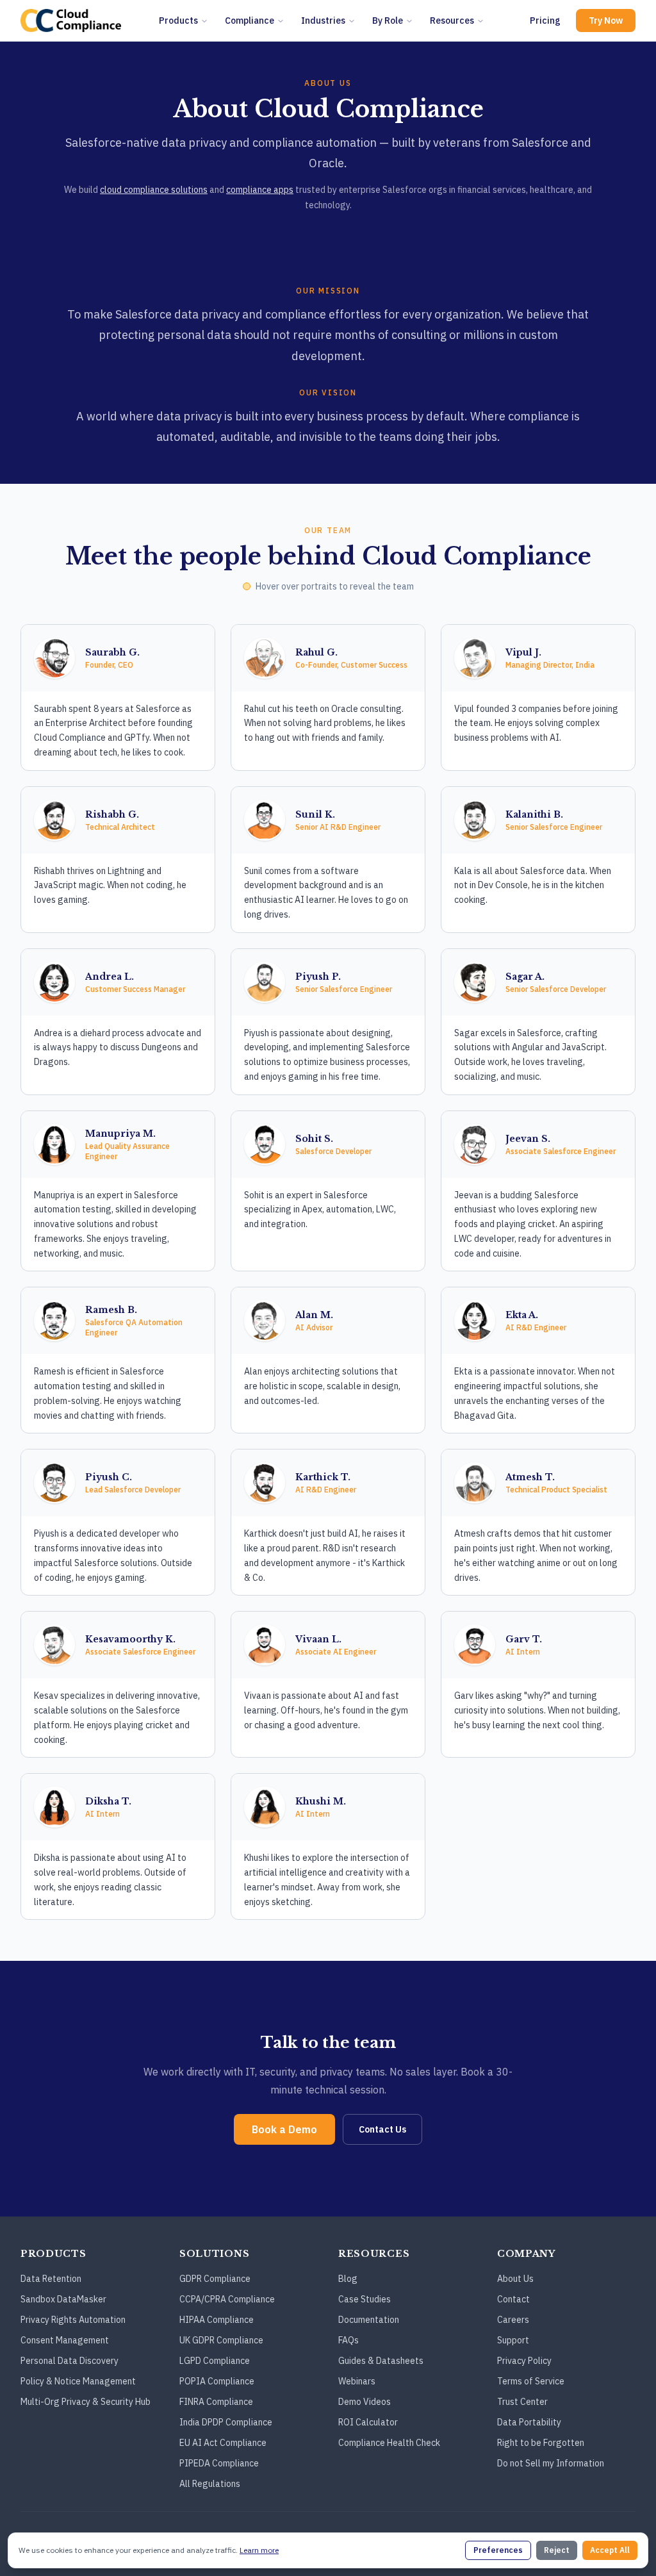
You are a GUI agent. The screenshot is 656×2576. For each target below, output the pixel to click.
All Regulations (210, 2484)
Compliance (250, 21)
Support (513, 2340)
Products (178, 21)
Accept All (610, 2550)
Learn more (259, 2550)
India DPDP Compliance (226, 2422)
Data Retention (51, 2279)
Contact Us (382, 2129)
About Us (515, 2279)
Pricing (545, 21)
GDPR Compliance (215, 2279)
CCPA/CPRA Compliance (227, 2299)
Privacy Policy (524, 2361)
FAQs (348, 2340)
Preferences (498, 2550)
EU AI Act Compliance (223, 2443)
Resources (452, 21)
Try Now (606, 21)
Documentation (369, 2320)
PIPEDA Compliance (219, 2463)
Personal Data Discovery (70, 2361)
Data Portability (529, 2422)
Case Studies (365, 2299)
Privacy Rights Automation (73, 2320)
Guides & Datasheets (381, 2361)
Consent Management (65, 2340)
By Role (388, 21)
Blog (348, 2279)
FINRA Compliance (216, 2402)
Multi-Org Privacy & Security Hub (86, 2402)
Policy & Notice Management (78, 2381)
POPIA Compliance (217, 2381)
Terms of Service (531, 2381)
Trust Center (522, 2402)
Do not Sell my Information (551, 2463)
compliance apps (260, 190)
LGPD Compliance (215, 2361)
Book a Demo (284, 2129)
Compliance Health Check (389, 2443)
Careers (513, 2320)
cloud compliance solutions (154, 190)
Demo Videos (365, 2402)
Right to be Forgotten (541, 2443)
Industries (323, 21)
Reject (557, 2550)
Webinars (357, 2381)
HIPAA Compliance (217, 2320)
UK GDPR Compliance (221, 2340)
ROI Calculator (368, 2422)
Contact (513, 2299)
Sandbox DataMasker (63, 2299)
